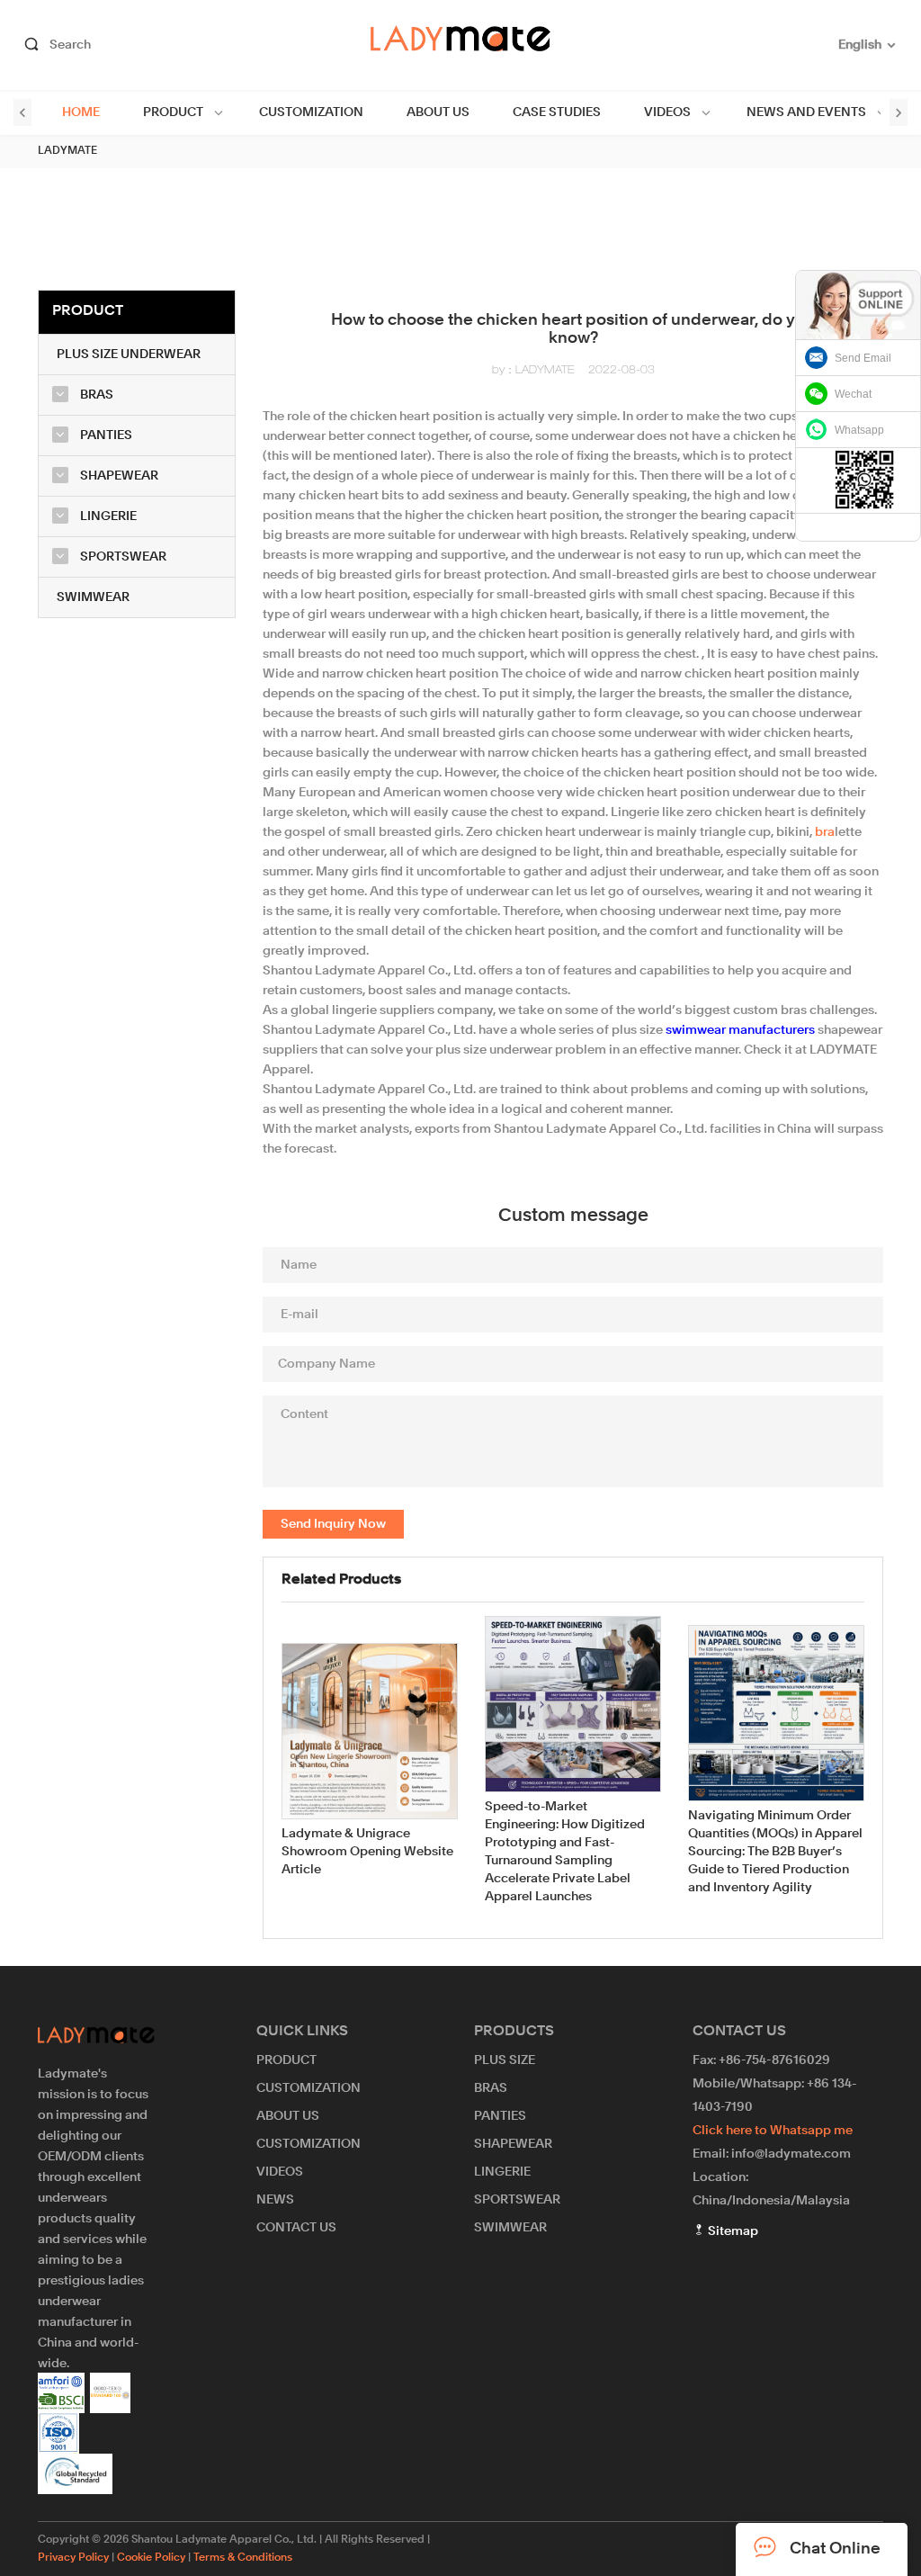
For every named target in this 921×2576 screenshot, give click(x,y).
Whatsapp (859, 430)
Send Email (863, 358)
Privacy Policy (73, 2558)
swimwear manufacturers (740, 1030)
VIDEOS (667, 112)
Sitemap (732, 2231)
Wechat (853, 394)
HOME (81, 112)
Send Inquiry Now (333, 1524)
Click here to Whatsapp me (773, 2131)
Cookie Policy (151, 2558)
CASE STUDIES (557, 112)
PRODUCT (173, 112)
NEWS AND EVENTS (806, 112)
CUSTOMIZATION (311, 112)
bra (825, 832)
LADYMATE (67, 151)
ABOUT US (438, 112)
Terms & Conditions (243, 2558)
